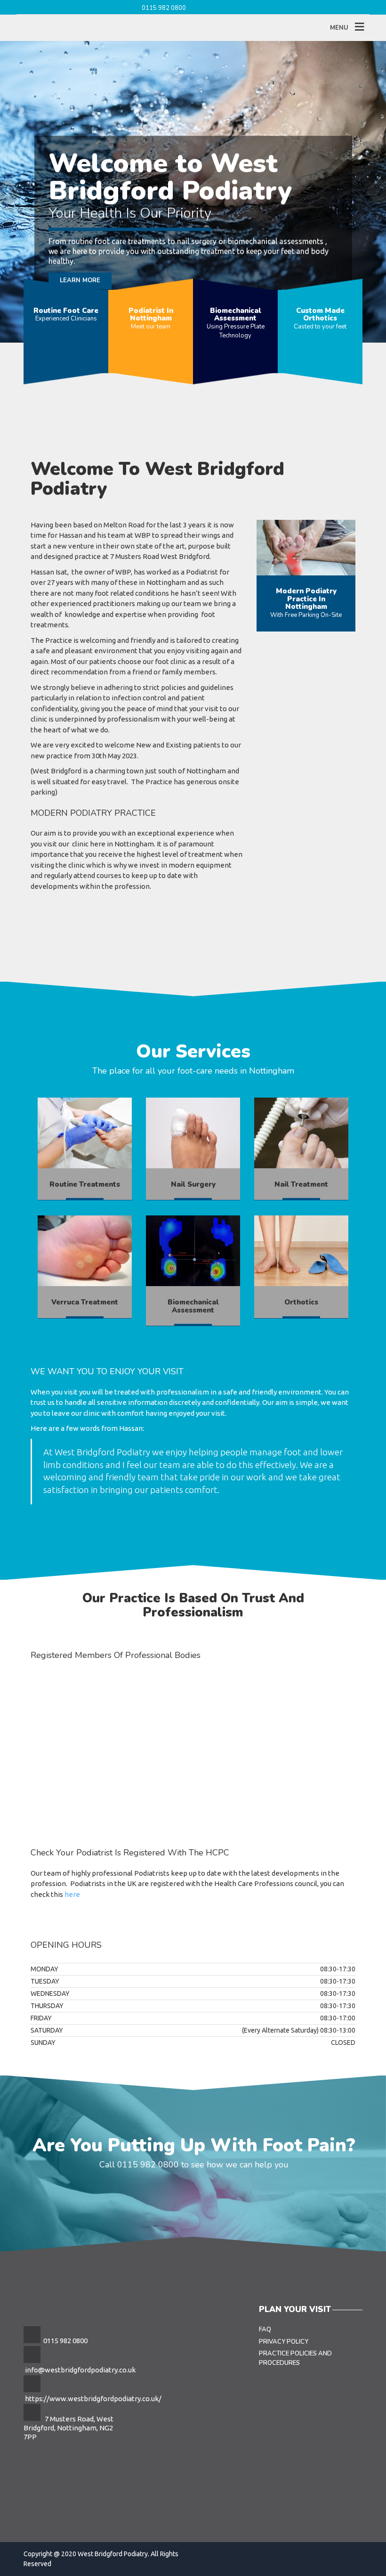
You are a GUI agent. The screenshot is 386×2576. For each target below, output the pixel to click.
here (72, 1894)
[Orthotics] (301, 1251)
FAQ (265, 2330)
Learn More (80, 253)
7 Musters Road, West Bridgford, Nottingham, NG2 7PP (68, 2428)
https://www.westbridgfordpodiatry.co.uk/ (93, 2399)
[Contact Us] (306, 548)
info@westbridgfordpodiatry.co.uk (80, 2370)
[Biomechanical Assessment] (193, 1133)
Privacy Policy (284, 2342)
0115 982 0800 (164, 8)
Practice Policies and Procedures (295, 2358)
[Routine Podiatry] (85, 1133)
